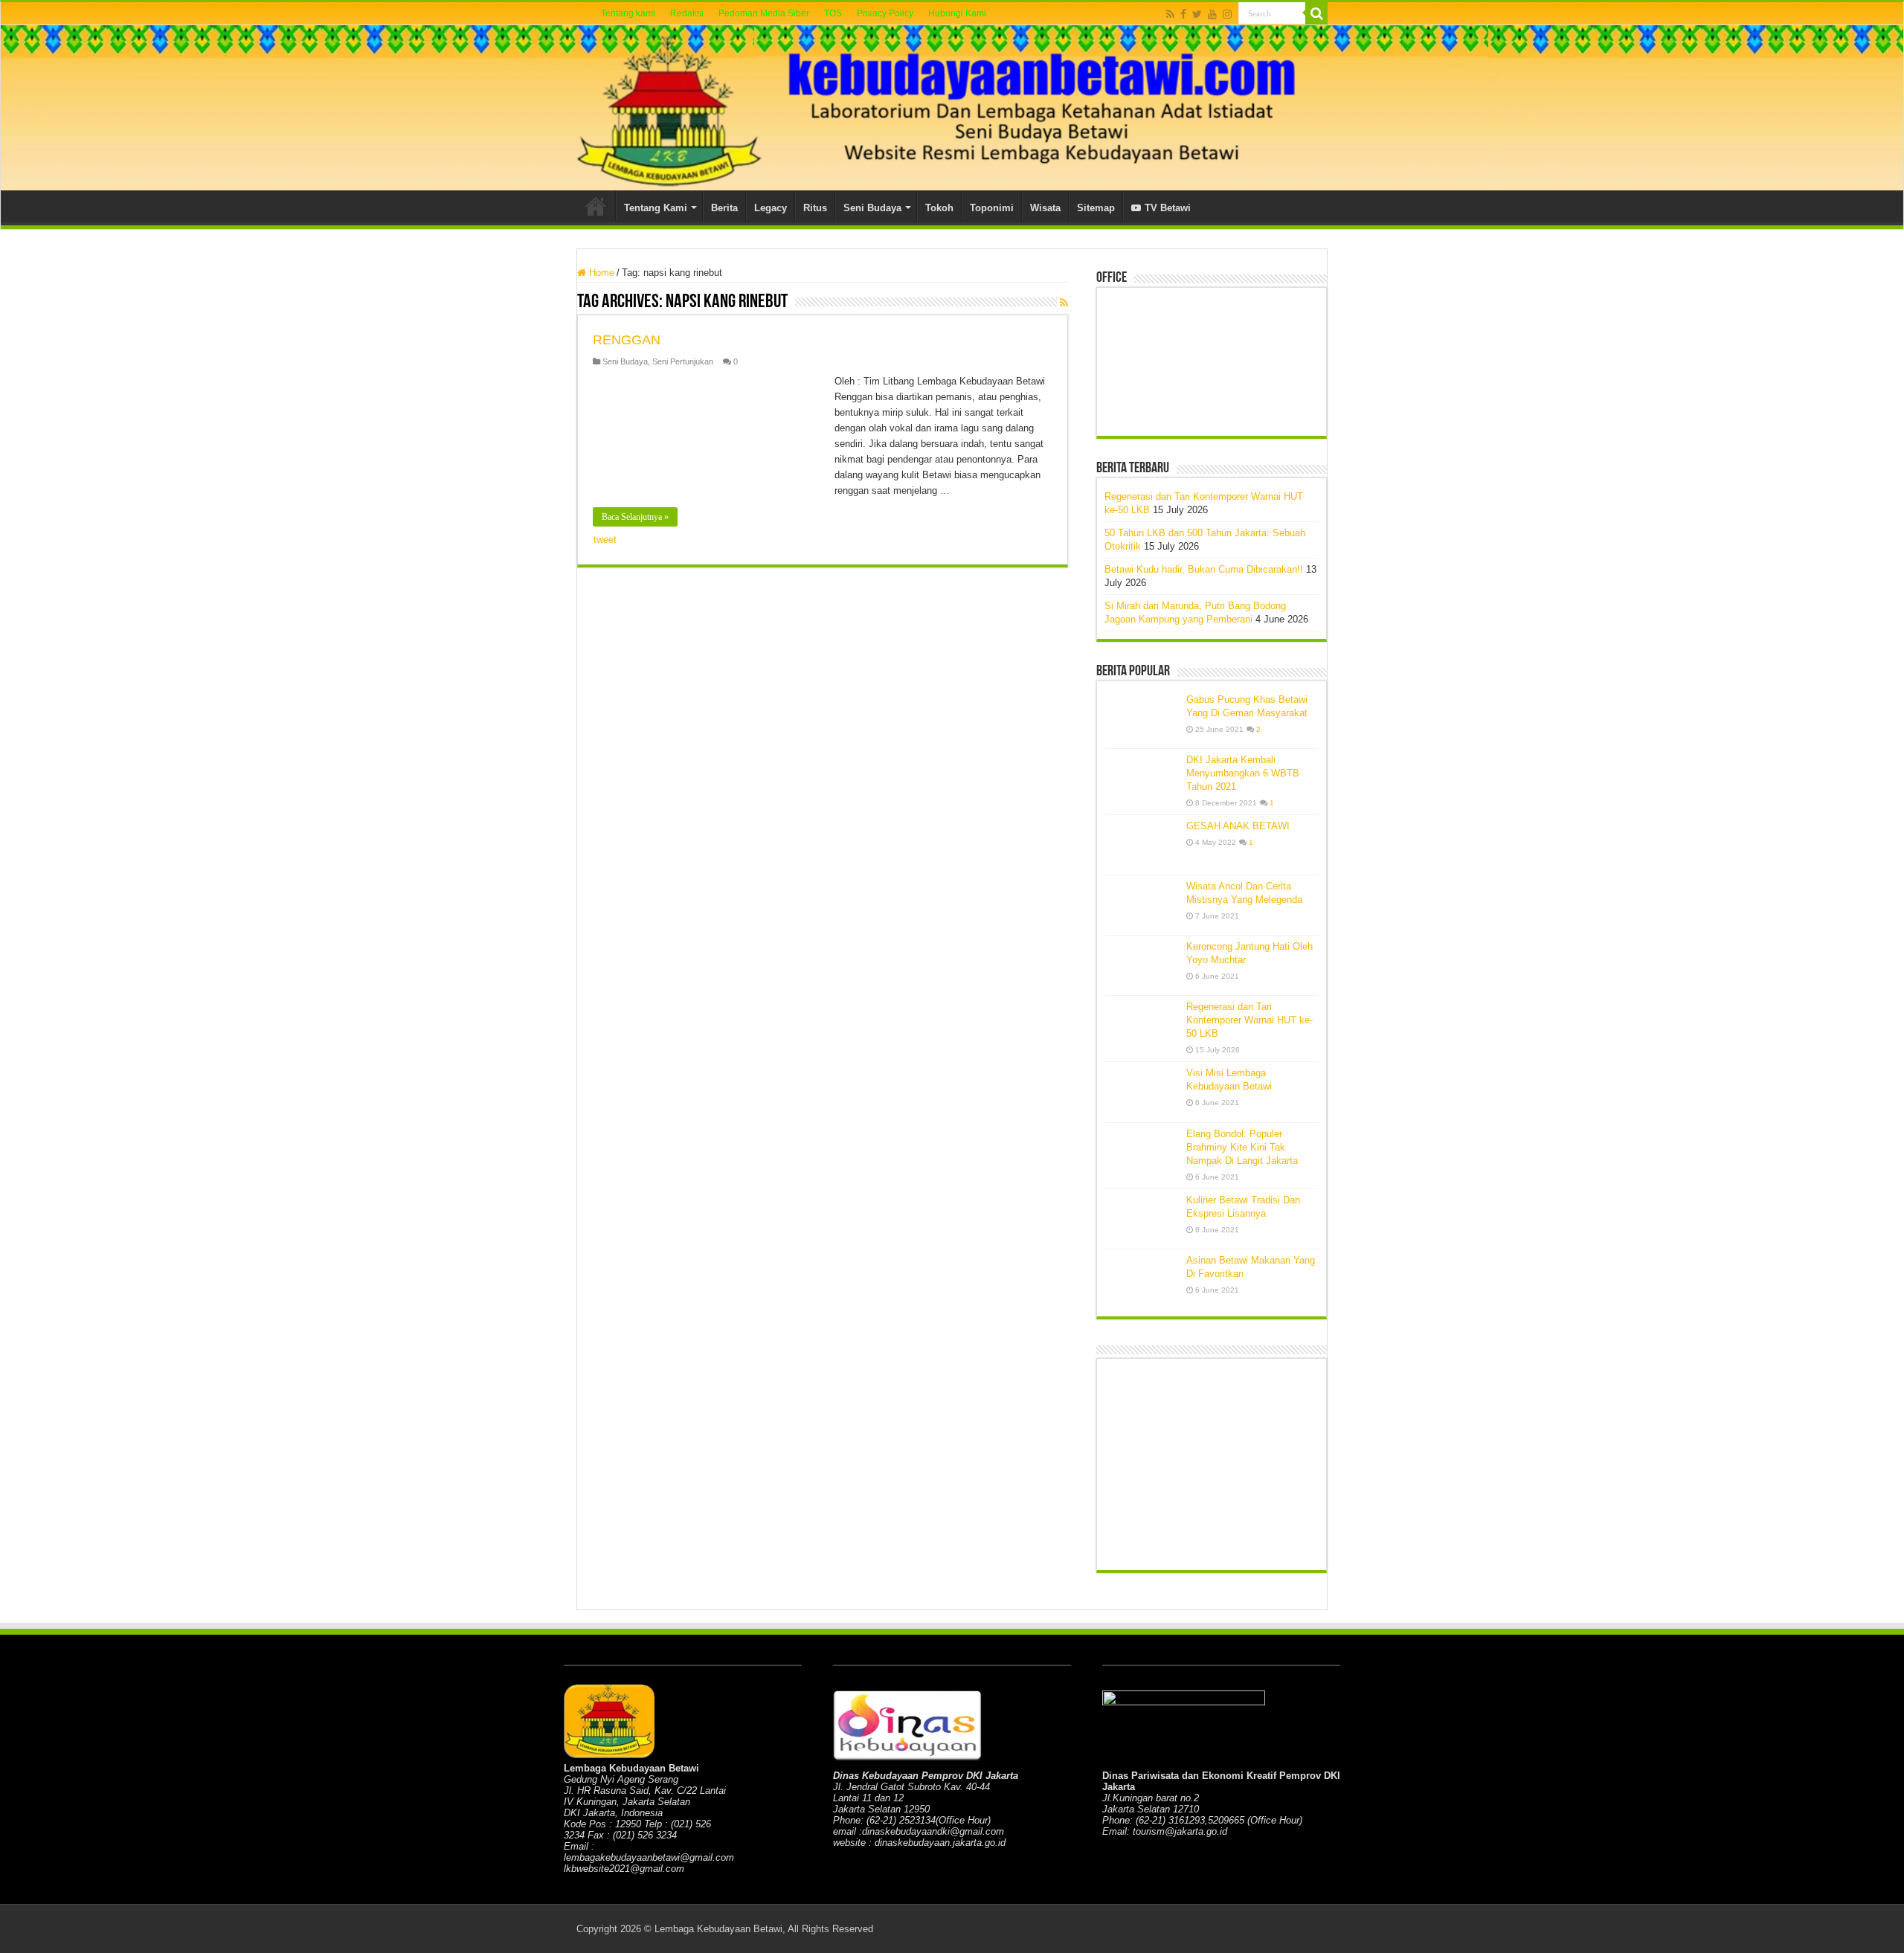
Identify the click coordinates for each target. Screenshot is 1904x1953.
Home (596, 206)
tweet (605, 540)
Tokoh (939, 208)
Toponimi (992, 208)
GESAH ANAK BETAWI (1238, 826)
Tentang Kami (656, 208)
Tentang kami (628, 13)
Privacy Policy (885, 13)
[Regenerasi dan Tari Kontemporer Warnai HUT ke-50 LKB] (1142, 1026)
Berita (724, 208)
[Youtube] (1212, 14)
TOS (833, 13)
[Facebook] (1183, 14)
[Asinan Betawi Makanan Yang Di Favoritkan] (1142, 1279)
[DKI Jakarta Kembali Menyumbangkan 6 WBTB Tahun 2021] (1142, 779)
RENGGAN (627, 340)
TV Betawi (1168, 208)
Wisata (1045, 208)
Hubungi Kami (957, 13)
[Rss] (1170, 14)
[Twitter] (1197, 14)
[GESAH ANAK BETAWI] (1142, 845)
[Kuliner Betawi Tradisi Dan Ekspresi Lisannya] (1142, 1219)
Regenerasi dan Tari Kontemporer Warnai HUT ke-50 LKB (1249, 1020)
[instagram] (1227, 14)
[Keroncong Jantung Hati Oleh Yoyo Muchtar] (1142, 965)
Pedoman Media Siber (764, 13)
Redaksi (687, 13)
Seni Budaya (872, 208)
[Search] (1316, 13)
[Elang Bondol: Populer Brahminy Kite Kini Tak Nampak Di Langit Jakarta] (1142, 1153)
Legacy (771, 208)
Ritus (815, 208)
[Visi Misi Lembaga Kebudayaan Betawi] (1142, 1092)
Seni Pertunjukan (683, 361)
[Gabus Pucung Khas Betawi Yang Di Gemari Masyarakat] (1142, 718)
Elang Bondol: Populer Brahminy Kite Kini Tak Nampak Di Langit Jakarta (1242, 1147)
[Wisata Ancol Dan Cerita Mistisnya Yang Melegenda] (1142, 905)
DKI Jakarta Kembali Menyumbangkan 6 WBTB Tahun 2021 (1243, 773)
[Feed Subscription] (1064, 303)
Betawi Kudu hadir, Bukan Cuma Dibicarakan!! (1204, 569)
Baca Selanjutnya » (635, 517)
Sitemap (1096, 208)
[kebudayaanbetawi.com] (952, 108)
